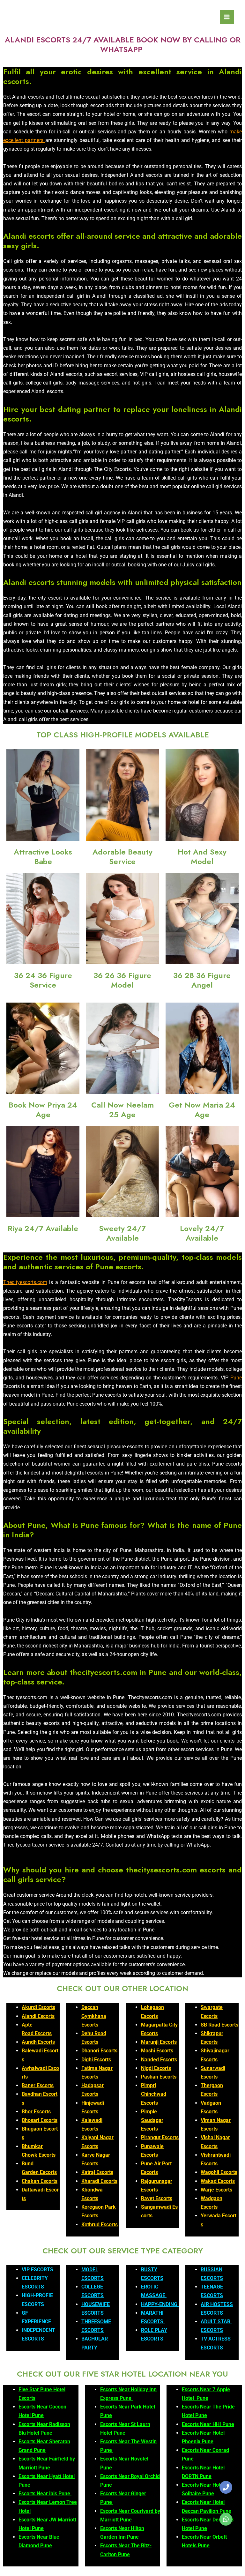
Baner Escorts (38, 2085)
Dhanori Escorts (99, 2051)
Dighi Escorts (96, 2060)
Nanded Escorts (159, 2060)
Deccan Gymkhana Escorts (94, 2016)
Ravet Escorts (157, 2198)
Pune (235, 1378)
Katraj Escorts (97, 2172)
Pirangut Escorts (160, 2137)
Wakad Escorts (218, 2181)
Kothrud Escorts (100, 2225)
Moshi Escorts (157, 2051)
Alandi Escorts (38, 2016)
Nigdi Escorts (156, 2068)
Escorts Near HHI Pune (208, 2424)
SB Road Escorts (219, 2025)
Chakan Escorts (40, 2181)
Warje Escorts (216, 2190)
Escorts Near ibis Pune (45, 2494)
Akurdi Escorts (38, 2007)
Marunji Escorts (159, 2042)
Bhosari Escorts (40, 2120)
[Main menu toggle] (227, 17)
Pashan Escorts (159, 2077)
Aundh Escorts (38, 2042)
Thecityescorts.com (25, 1282)
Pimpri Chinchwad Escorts (154, 2094)
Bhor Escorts (36, 2112)
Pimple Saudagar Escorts (152, 2120)
